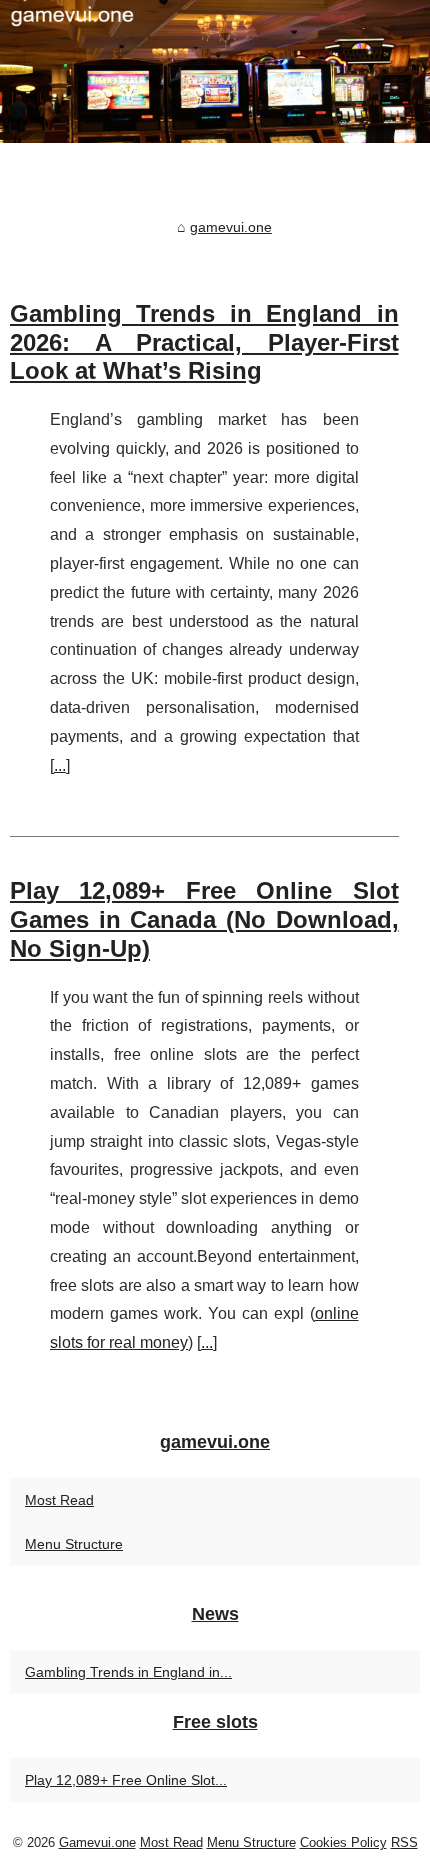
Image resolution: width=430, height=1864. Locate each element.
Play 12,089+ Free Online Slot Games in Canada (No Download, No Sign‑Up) (204, 919)
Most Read (59, 1500)
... (60, 765)
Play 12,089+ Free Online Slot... (126, 1780)
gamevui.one (231, 227)
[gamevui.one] (215, 71)
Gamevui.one (97, 1842)
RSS (404, 1842)
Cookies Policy (343, 1842)
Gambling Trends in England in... (128, 1672)
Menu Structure (74, 1544)
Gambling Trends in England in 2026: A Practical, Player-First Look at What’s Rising (204, 342)
